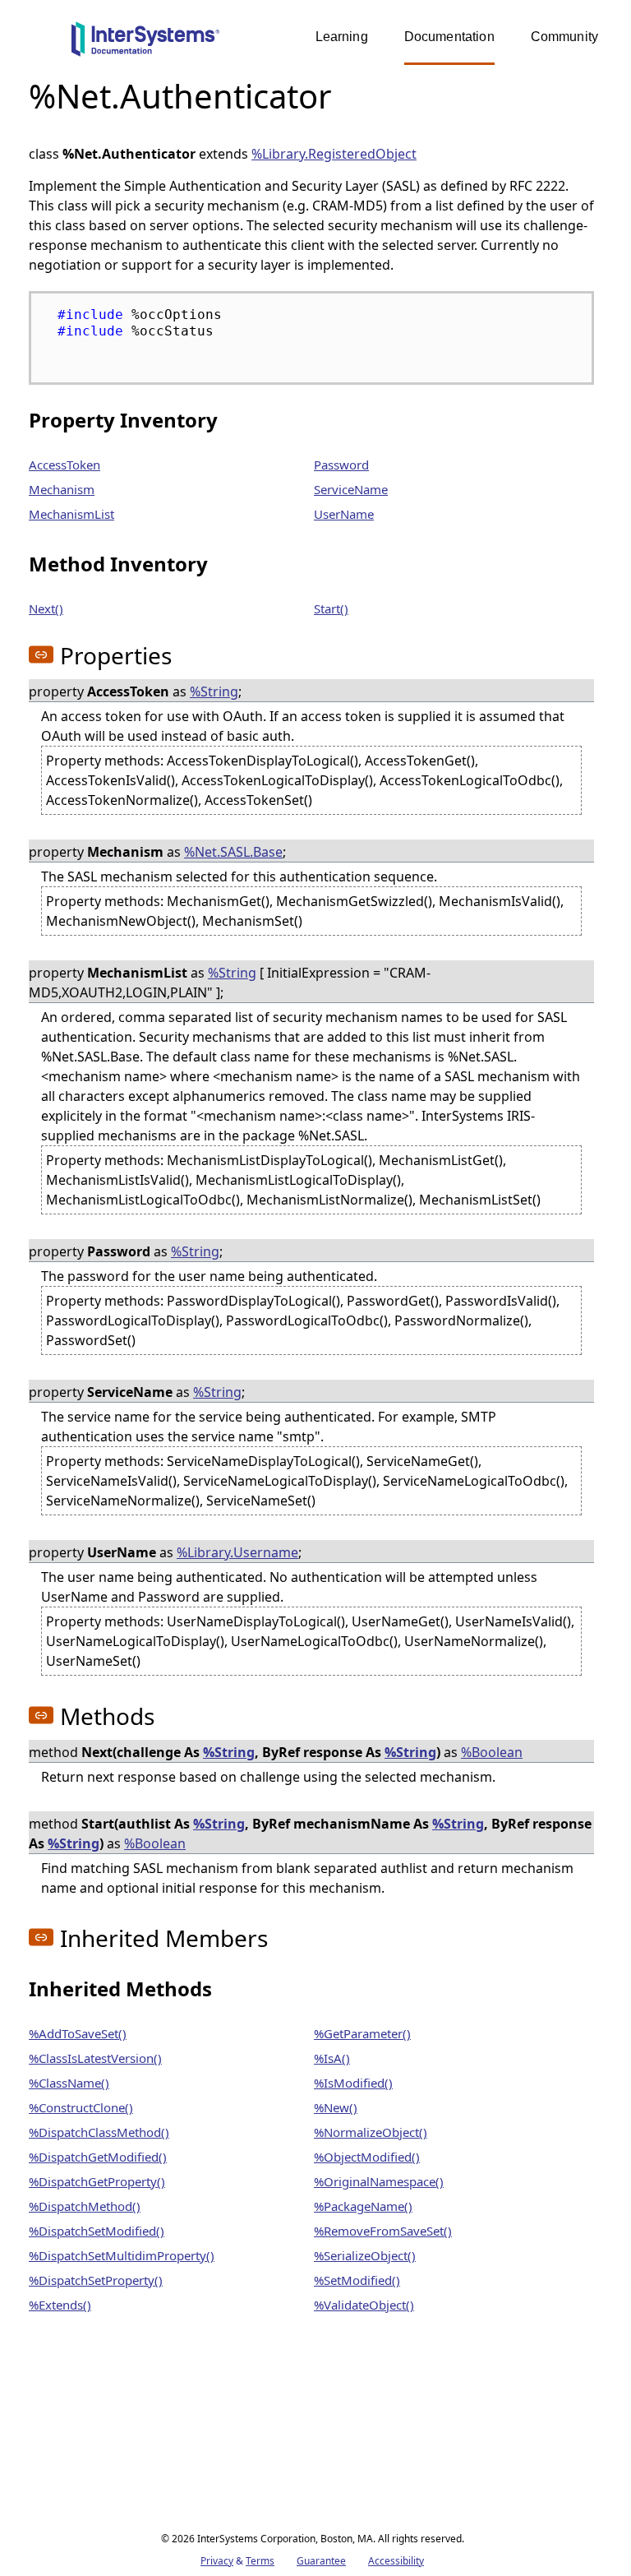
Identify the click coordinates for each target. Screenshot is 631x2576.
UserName (344, 514)
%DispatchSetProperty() (96, 2280)
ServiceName (351, 489)
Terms (260, 2561)
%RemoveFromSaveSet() (383, 2231)
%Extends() (60, 2305)
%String (214, 691)
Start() (331, 608)
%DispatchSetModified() (97, 2231)
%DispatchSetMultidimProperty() (122, 2255)
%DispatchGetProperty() (97, 2181)
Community (564, 37)
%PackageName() (363, 2206)
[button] (41, 654)
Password (341, 465)
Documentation (449, 37)
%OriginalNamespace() (379, 2181)
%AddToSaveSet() (78, 2033)
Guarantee (321, 2561)
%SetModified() (357, 2280)
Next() (46, 608)
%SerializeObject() (365, 2255)
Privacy (217, 2561)
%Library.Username (237, 1552)
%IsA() (332, 2058)
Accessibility (396, 2561)
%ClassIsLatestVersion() (95, 2058)
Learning (342, 37)
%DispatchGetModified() (98, 2157)
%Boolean (492, 1752)
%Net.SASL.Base (233, 852)
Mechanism (62, 489)
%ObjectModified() (367, 2157)
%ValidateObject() (364, 2305)
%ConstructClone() (81, 2107)
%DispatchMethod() (85, 2206)
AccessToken (64, 465)
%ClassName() (69, 2083)
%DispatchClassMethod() (99, 2132)
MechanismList (71, 514)
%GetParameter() (362, 2033)
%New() (336, 2107)
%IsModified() (353, 2083)
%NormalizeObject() (371, 2132)
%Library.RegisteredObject (334, 154)
